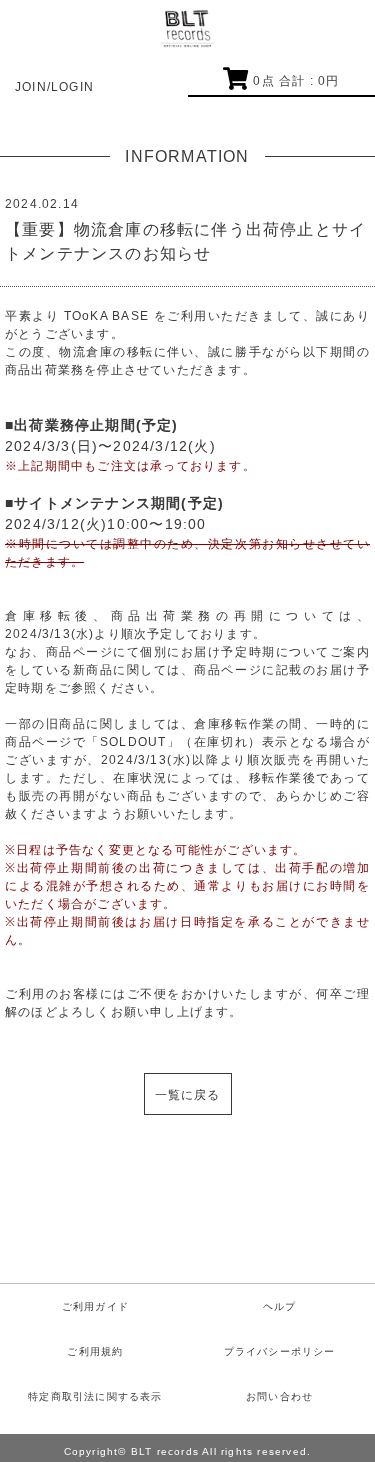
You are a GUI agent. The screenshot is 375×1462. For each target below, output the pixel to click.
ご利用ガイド (95, 1306)
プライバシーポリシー (280, 1351)
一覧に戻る (188, 1095)
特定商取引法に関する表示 (95, 1396)
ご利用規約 (95, 1351)
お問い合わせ (279, 1396)
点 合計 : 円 (296, 81)
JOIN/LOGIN (54, 87)
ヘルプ (280, 1306)
